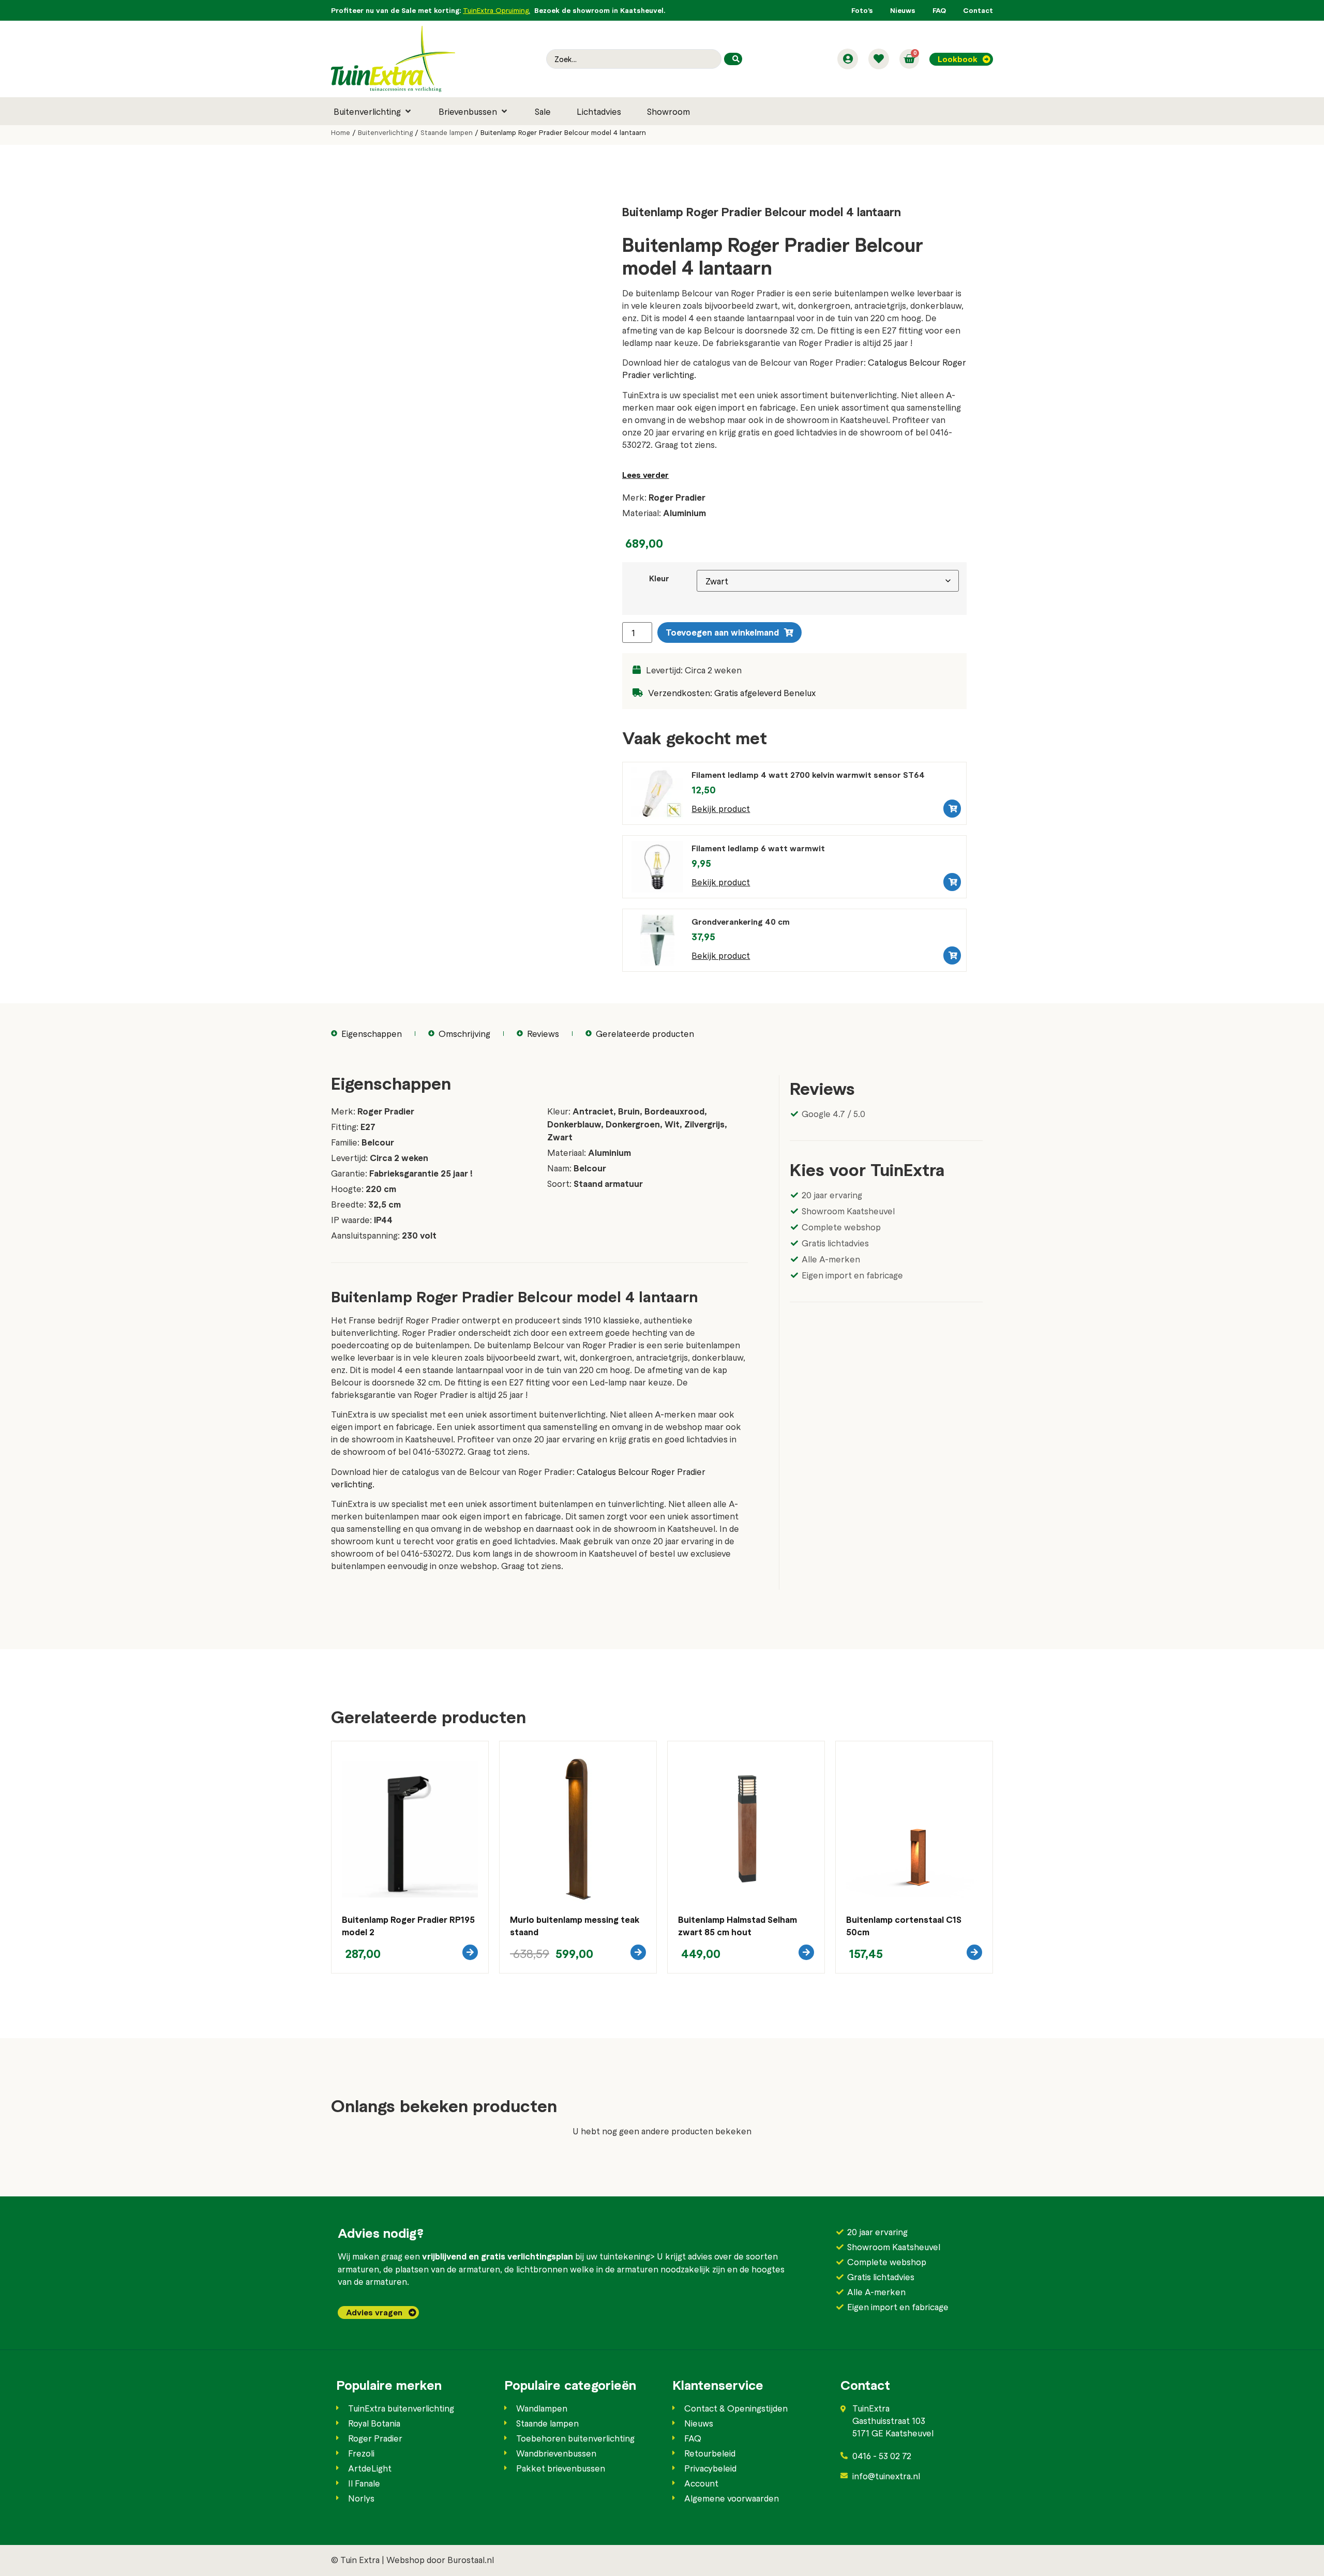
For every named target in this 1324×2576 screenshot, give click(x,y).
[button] (373, 111)
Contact (978, 10)
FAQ (939, 10)
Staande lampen (447, 132)
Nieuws (903, 10)
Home (341, 132)
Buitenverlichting (385, 132)
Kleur (659, 579)
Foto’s (862, 10)
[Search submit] (733, 59)
